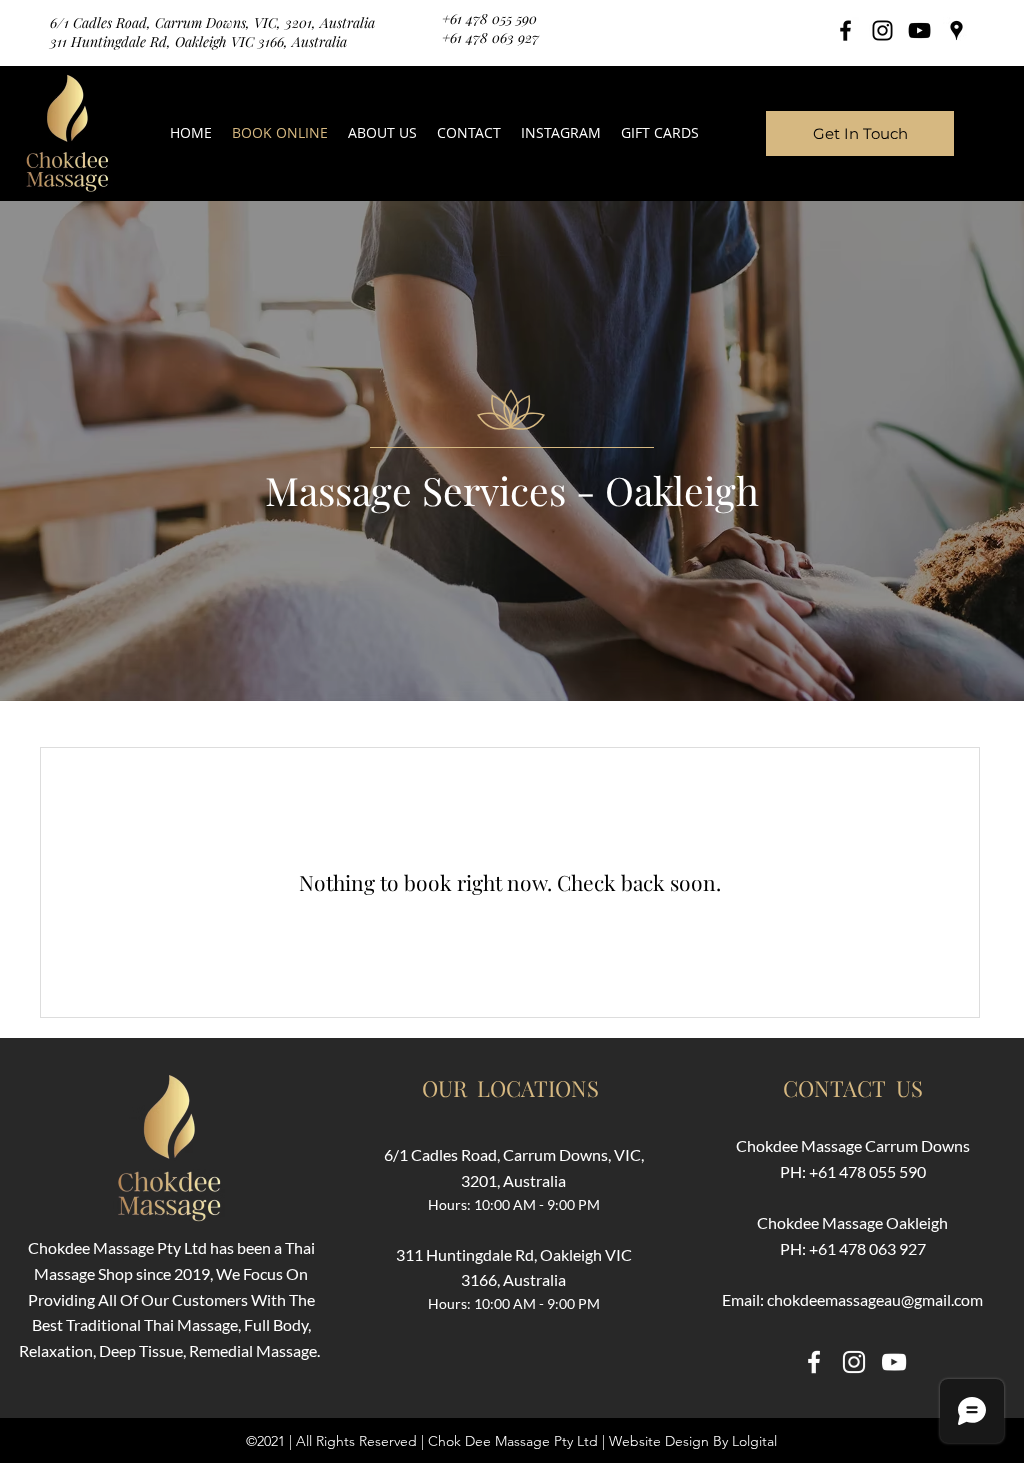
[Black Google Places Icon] (956, 30)
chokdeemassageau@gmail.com (875, 1299)
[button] (561, 133)
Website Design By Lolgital (693, 1441)
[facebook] (845, 30)
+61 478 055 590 (489, 18)
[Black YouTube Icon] (919, 30)
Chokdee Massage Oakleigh (852, 1222)
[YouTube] (894, 1362)
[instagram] (882, 30)
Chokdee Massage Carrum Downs (853, 1145)
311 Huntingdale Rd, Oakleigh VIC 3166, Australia (198, 41)
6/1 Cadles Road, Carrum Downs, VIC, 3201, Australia (212, 22)
